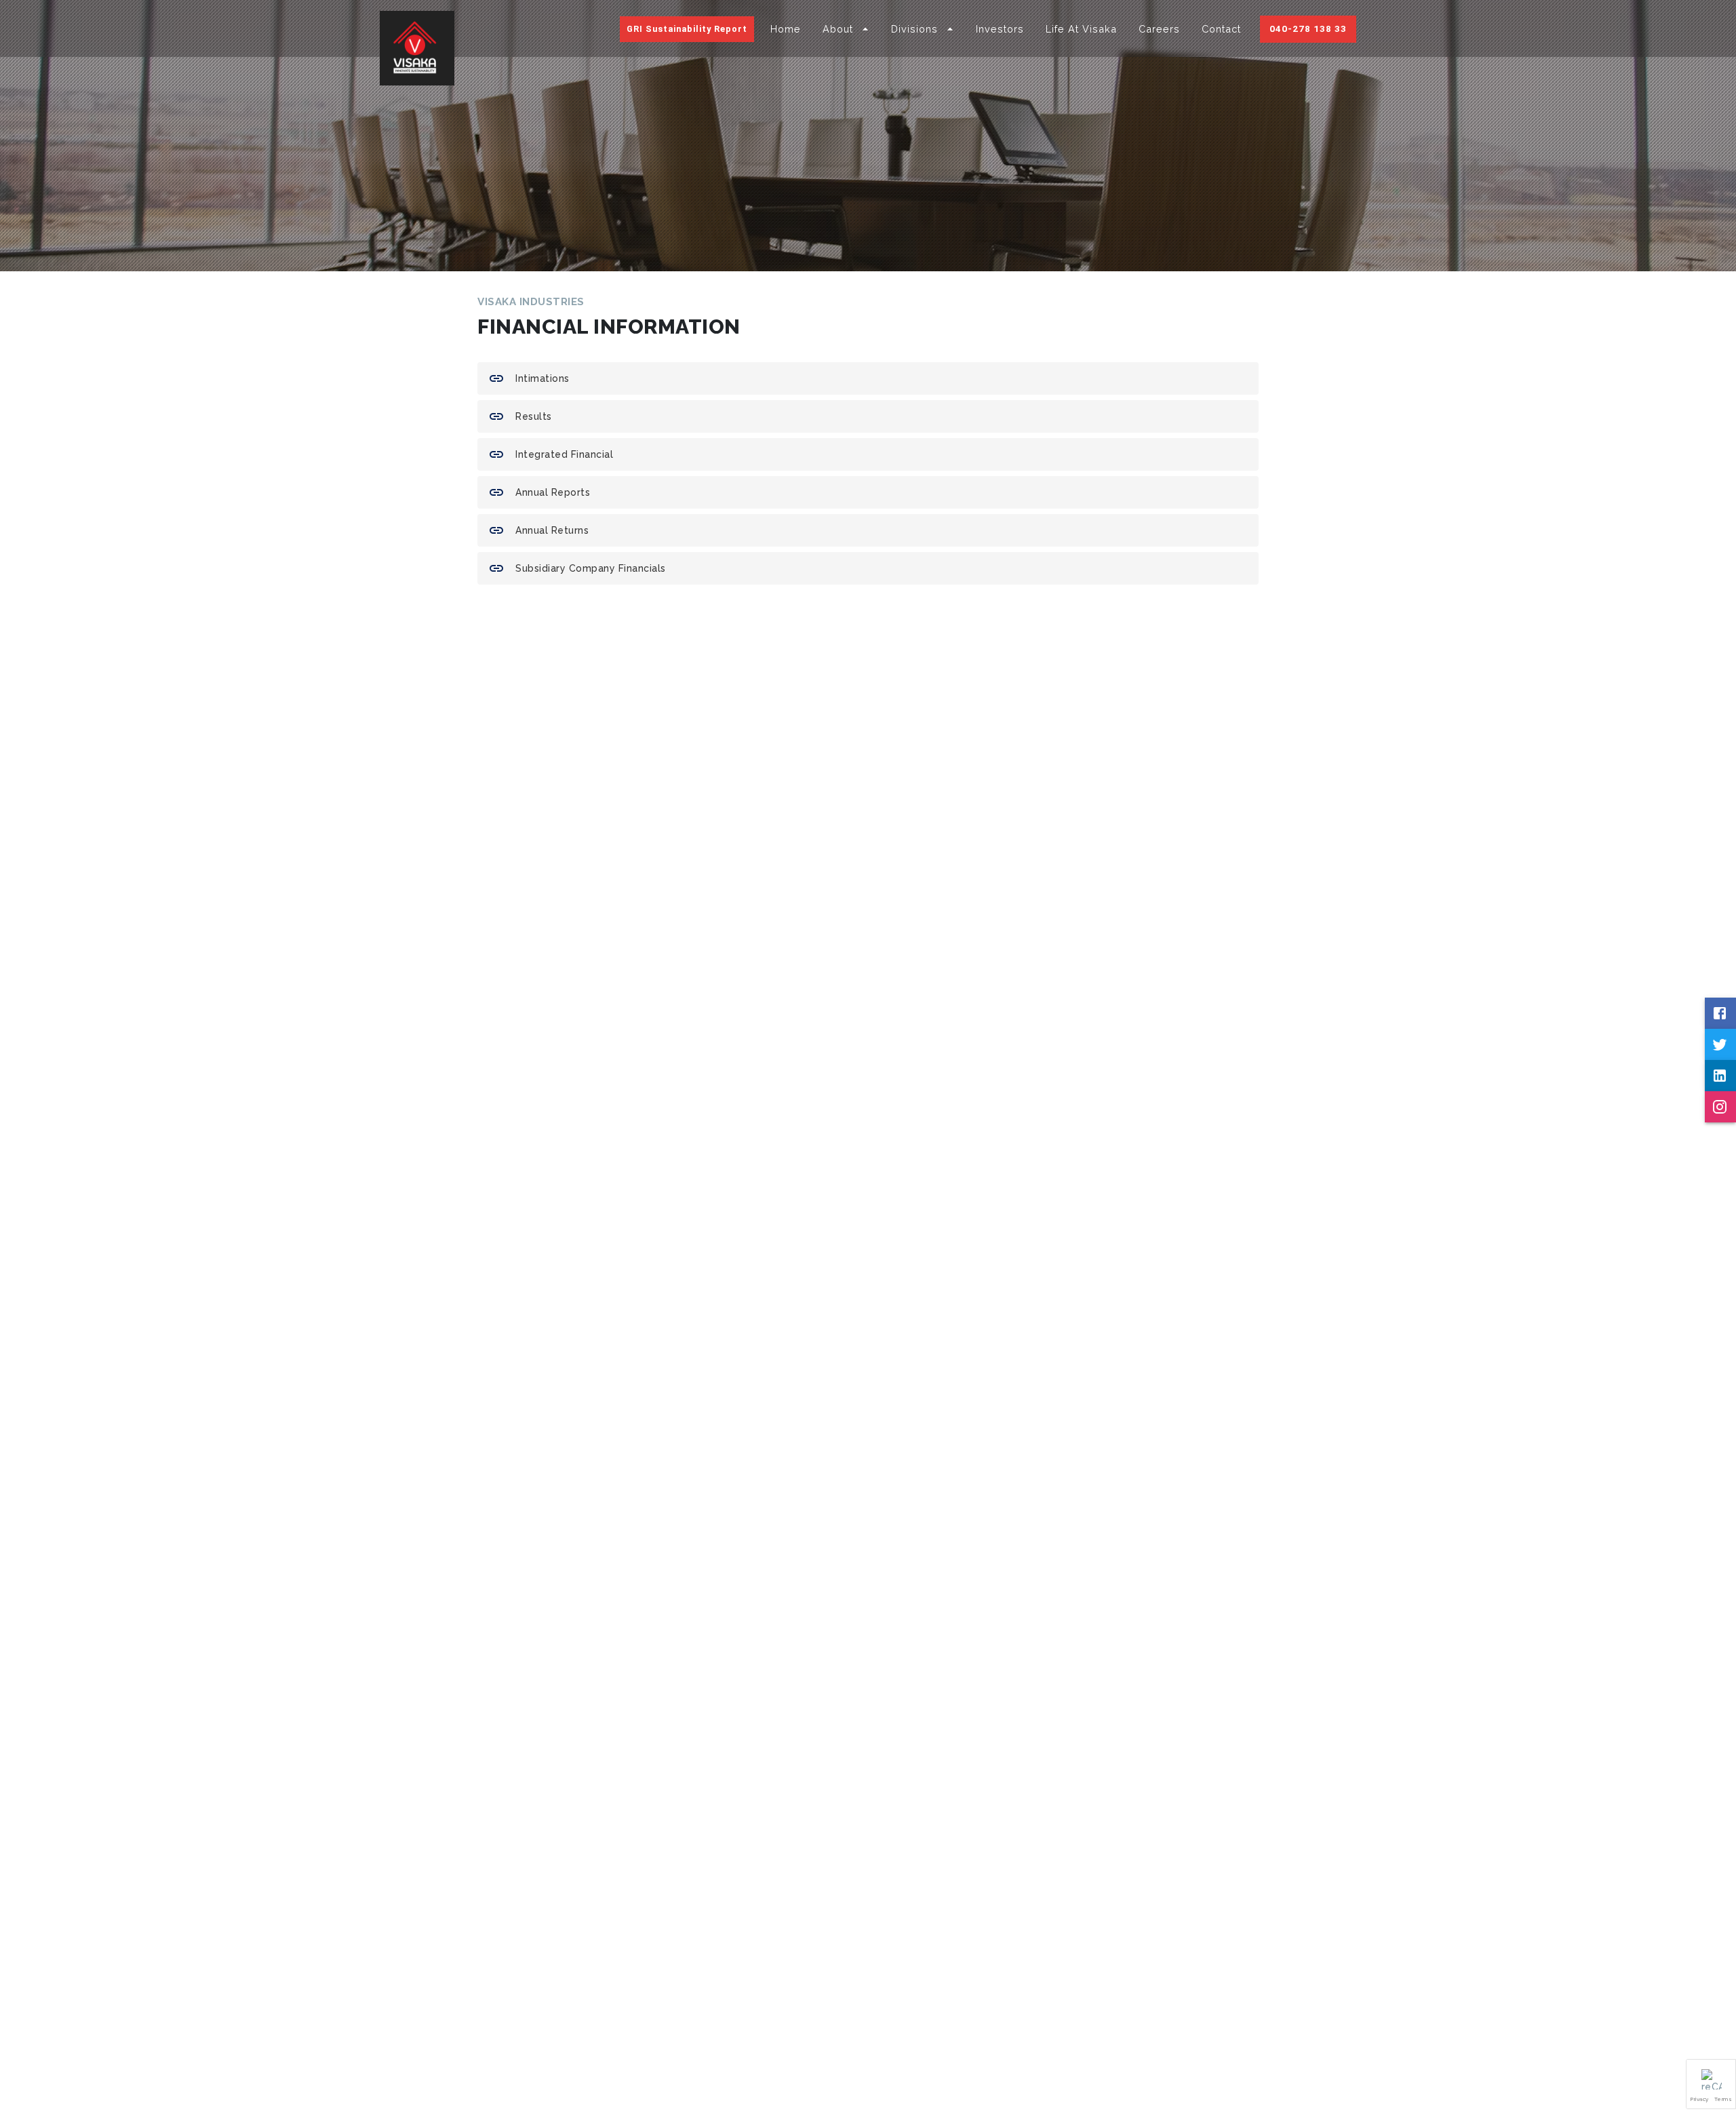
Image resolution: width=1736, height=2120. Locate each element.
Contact (1221, 29)
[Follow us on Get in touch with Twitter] (1720, 1044)
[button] (1711, 2084)
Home (786, 29)
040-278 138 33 (1308, 28)
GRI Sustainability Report (687, 29)
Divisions (914, 29)
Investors (1000, 29)
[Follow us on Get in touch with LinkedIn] (1720, 1076)
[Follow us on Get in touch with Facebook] (1720, 1013)
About (838, 29)
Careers (1159, 29)
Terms (1723, 2099)
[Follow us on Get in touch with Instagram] (1720, 1107)
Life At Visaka (1081, 29)
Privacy (1700, 2099)
